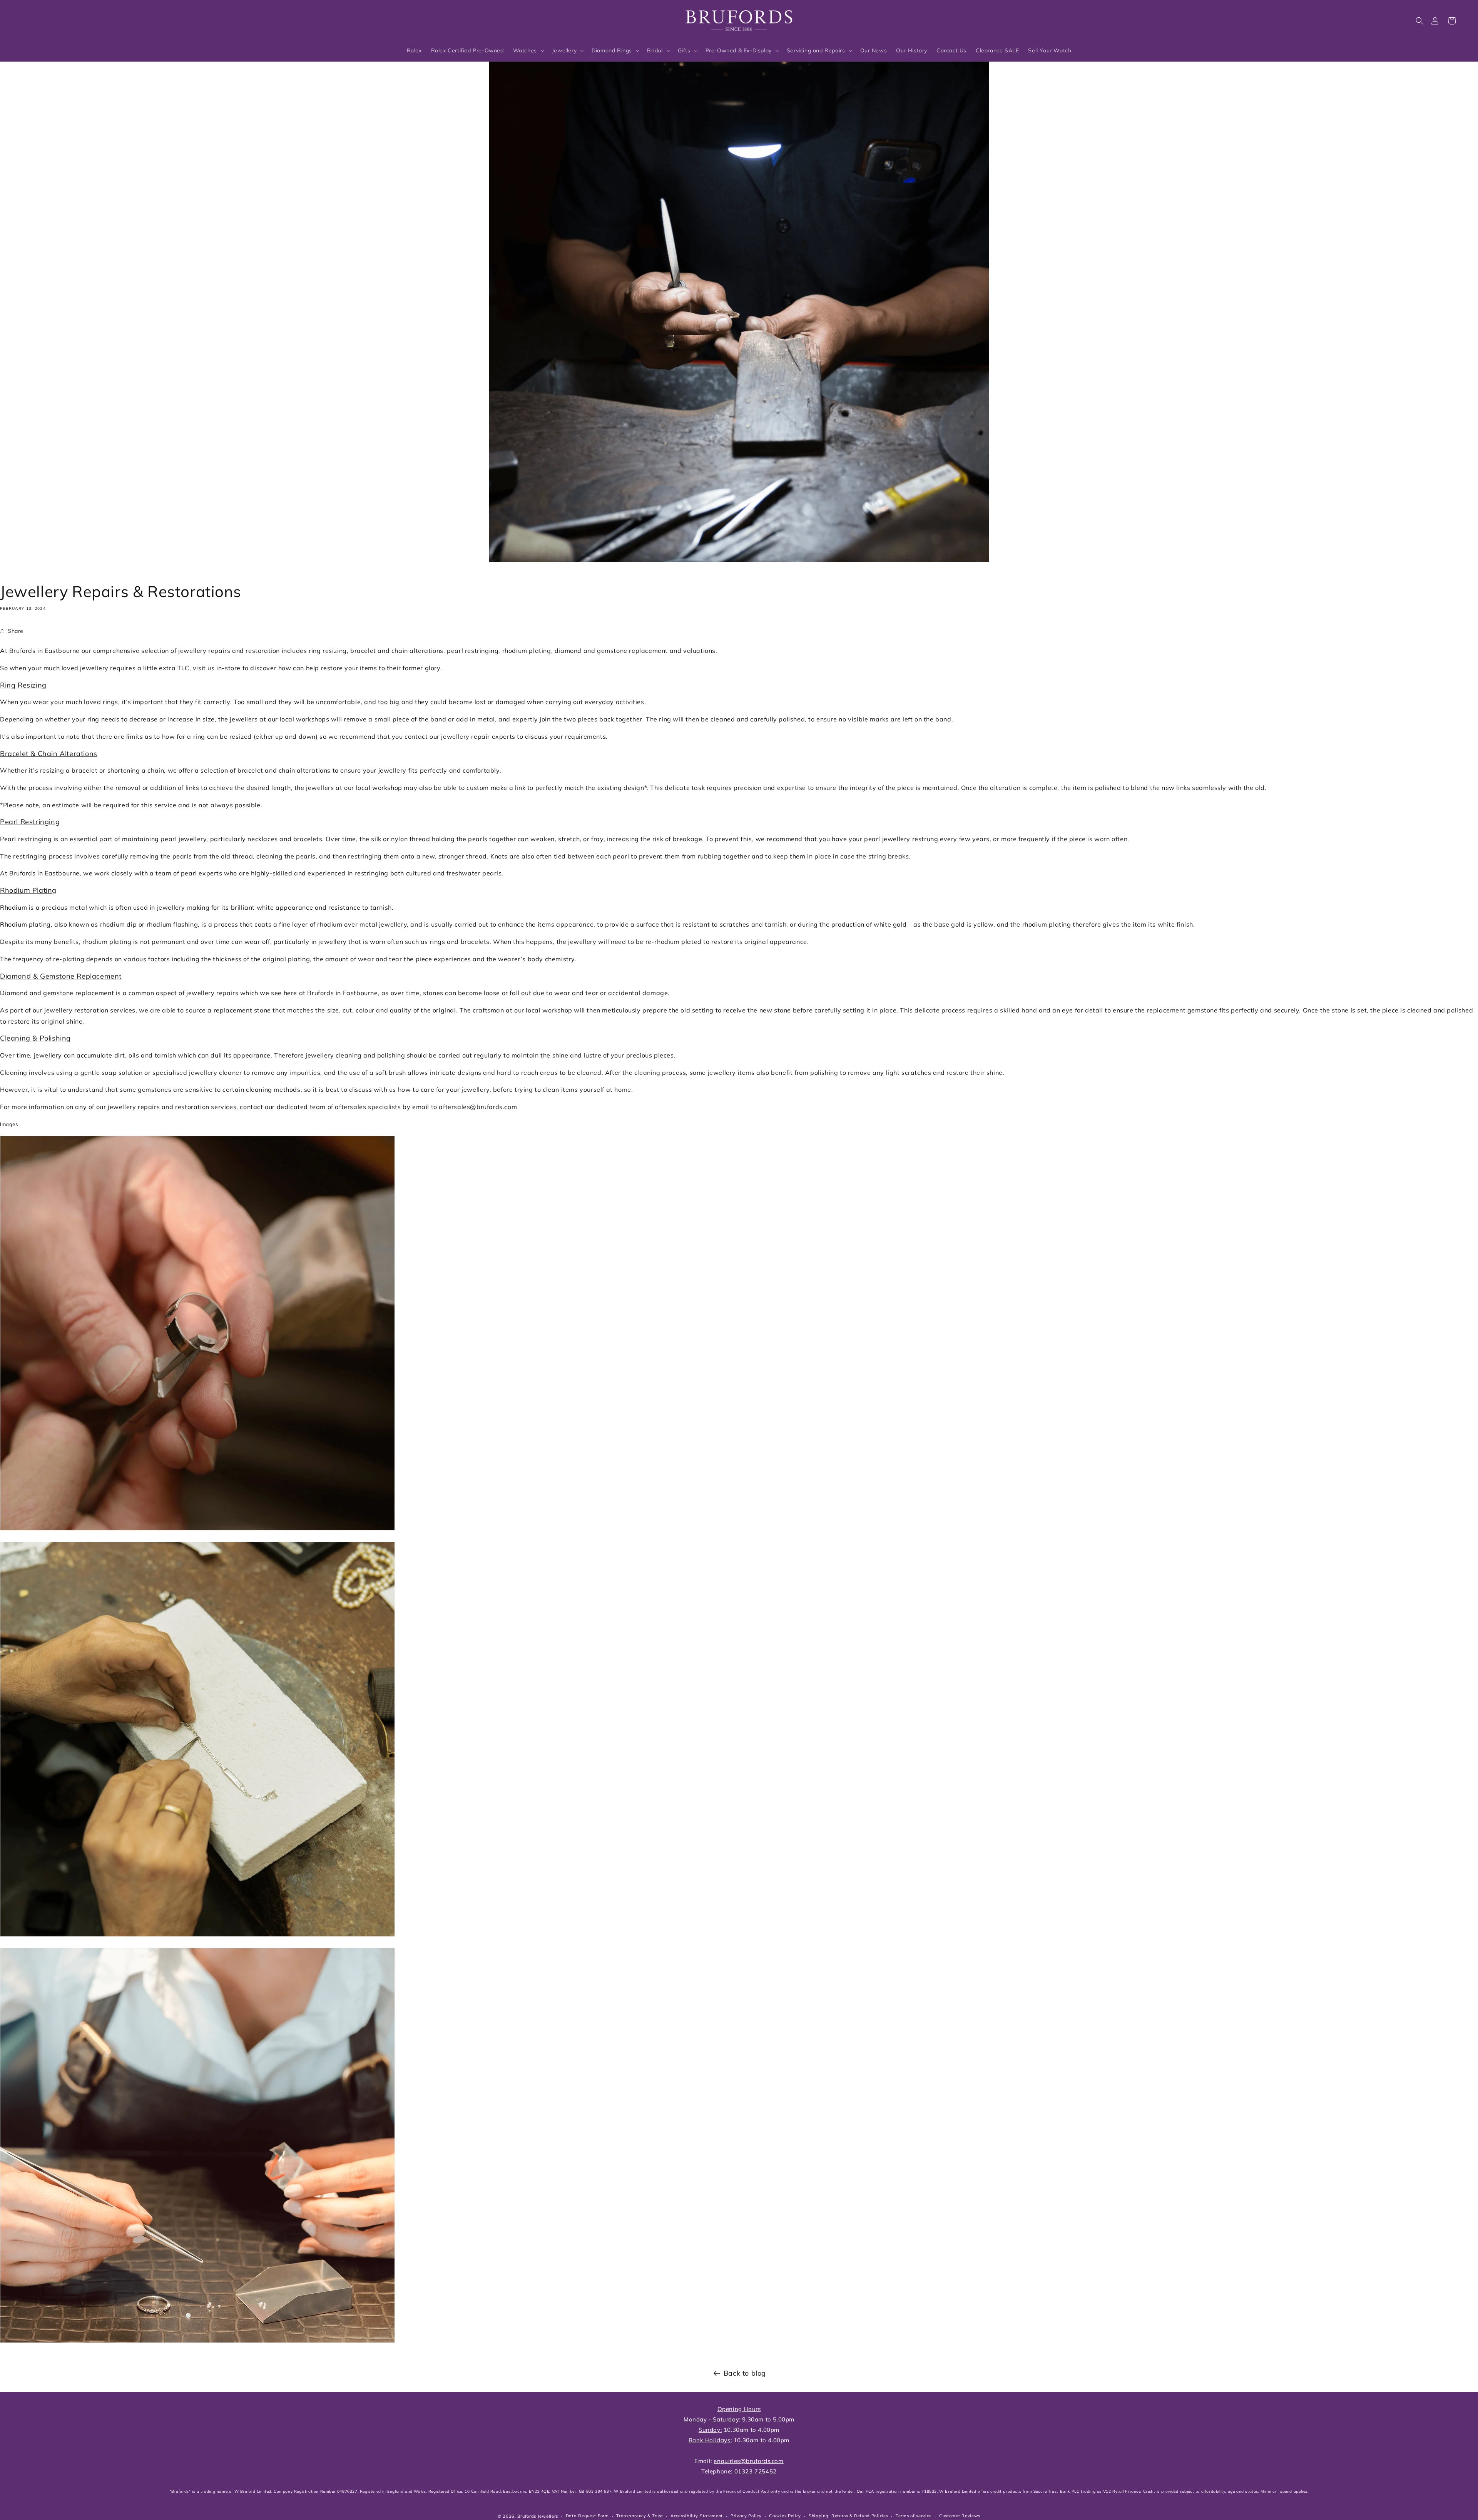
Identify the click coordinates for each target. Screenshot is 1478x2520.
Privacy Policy (746, 2516)
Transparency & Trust (640, 2516)
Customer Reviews (960, 2516)
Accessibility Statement (697, 2516)
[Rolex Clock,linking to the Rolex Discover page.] (48, 19)
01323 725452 (756, 2471)
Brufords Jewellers (538, 2516)
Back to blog (745, 2373)
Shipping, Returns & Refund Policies (849, 2516)
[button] (1419, 21)
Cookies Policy (785, 2516)
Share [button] (16, 631)
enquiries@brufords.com (748, 2461)
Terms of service (914, 2516)
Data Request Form (587, 2516)
